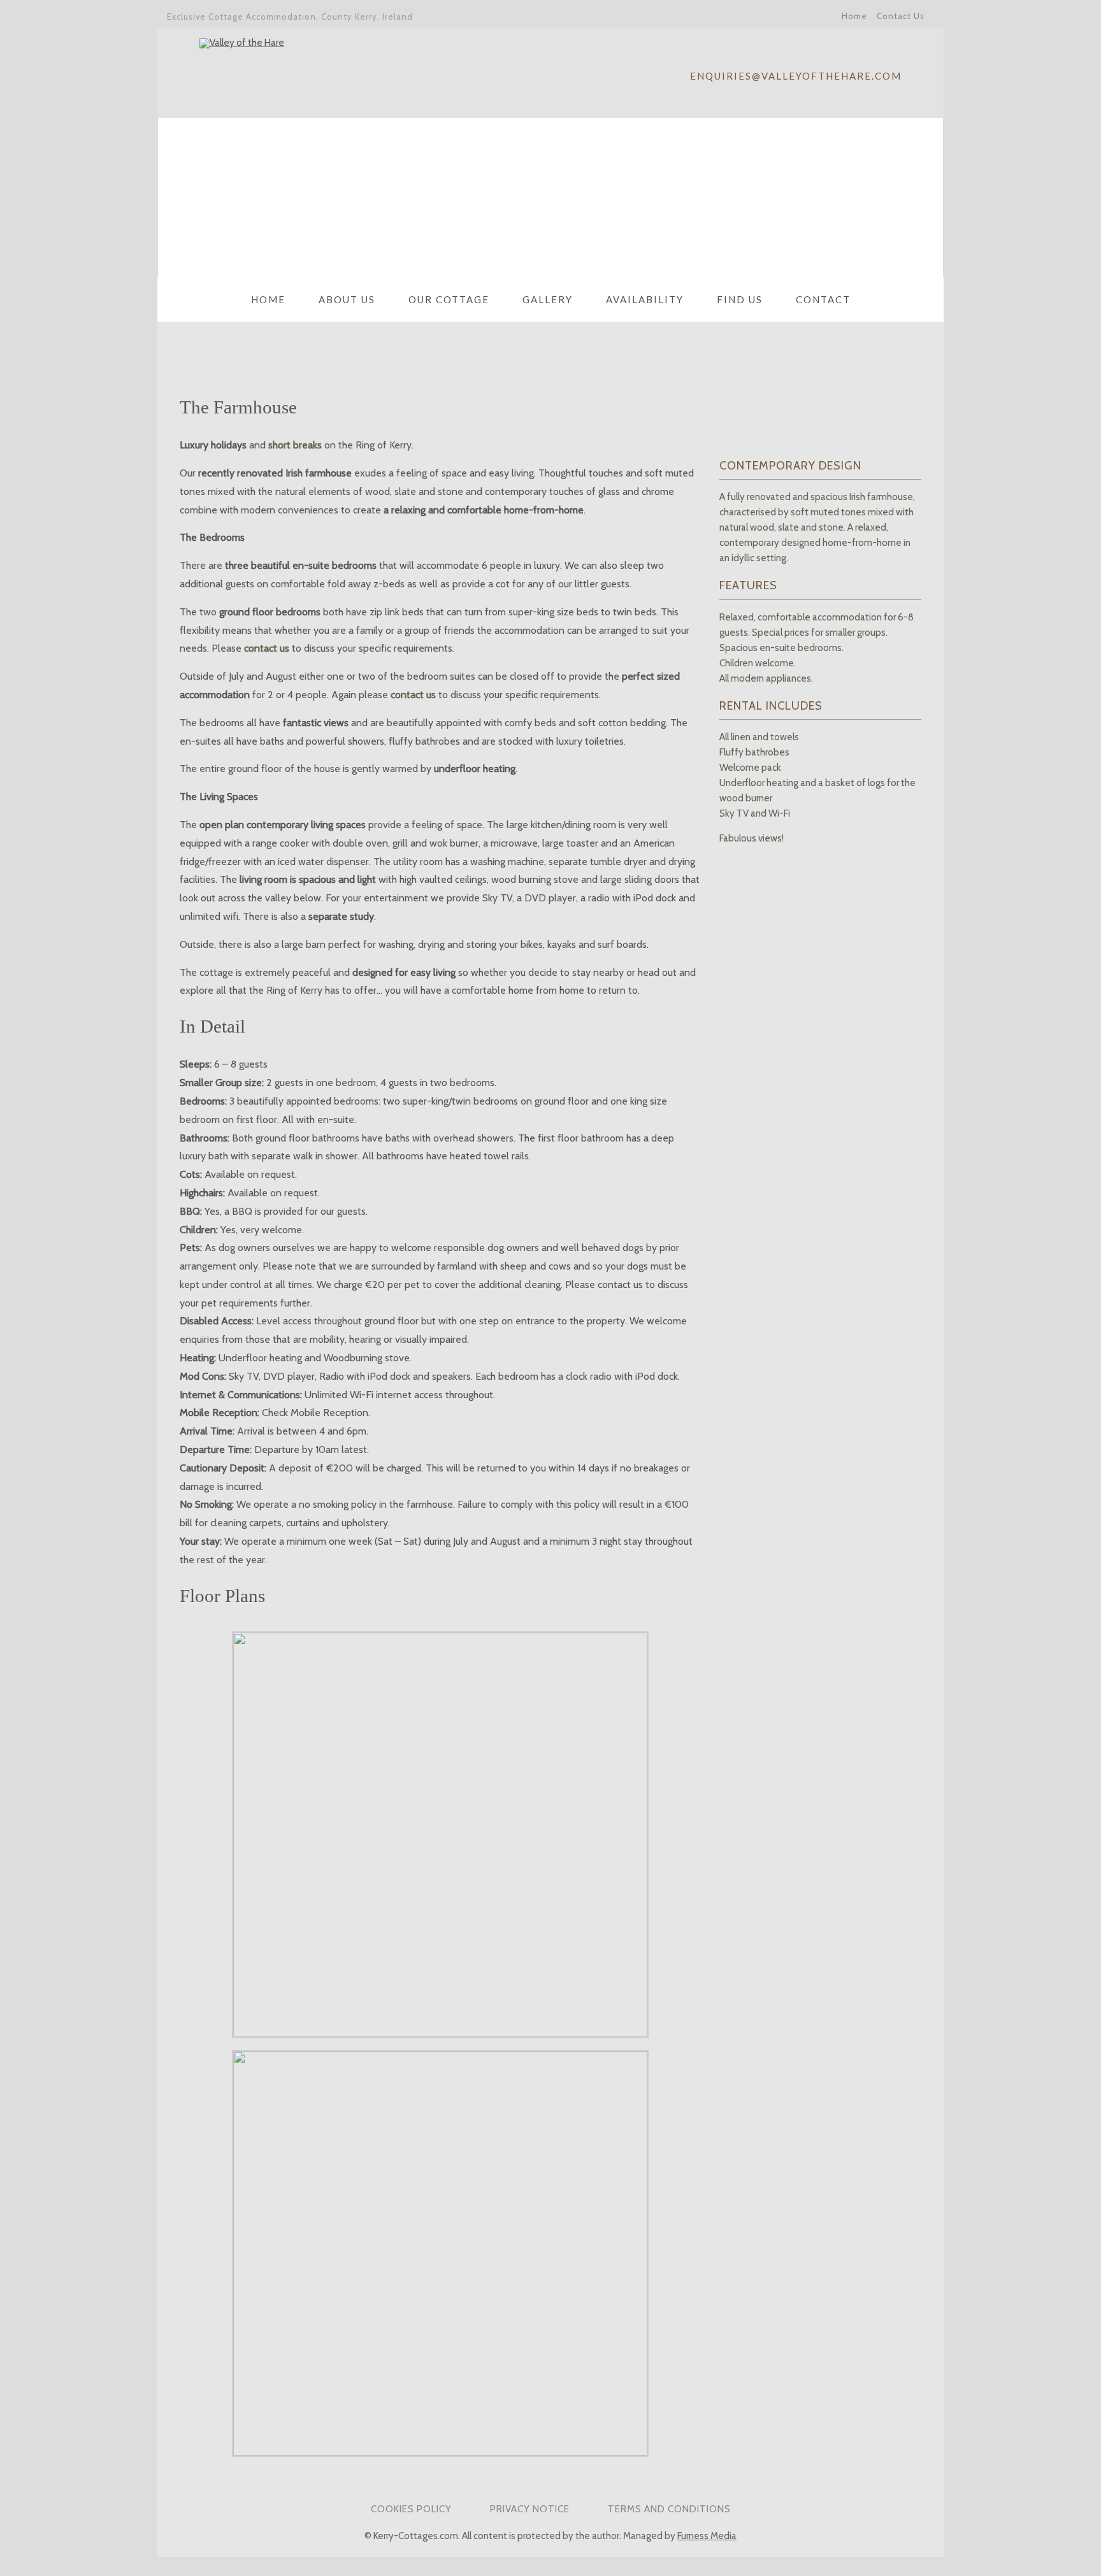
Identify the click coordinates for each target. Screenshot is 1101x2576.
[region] (550, 197)
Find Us (740, 299)
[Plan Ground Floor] (440, 2034)
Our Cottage (449, 299)
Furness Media (707, 2536)
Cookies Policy (411, 2509)
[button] (178, 197)
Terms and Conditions (669, 2509)
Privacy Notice (530, 2509)
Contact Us (901, 16)
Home (854, 16)
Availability (645, 299)
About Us (347, 299)
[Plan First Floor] (440, 2452)
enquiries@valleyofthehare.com (796, 76)
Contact (823, 299)
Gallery (548, 299)
